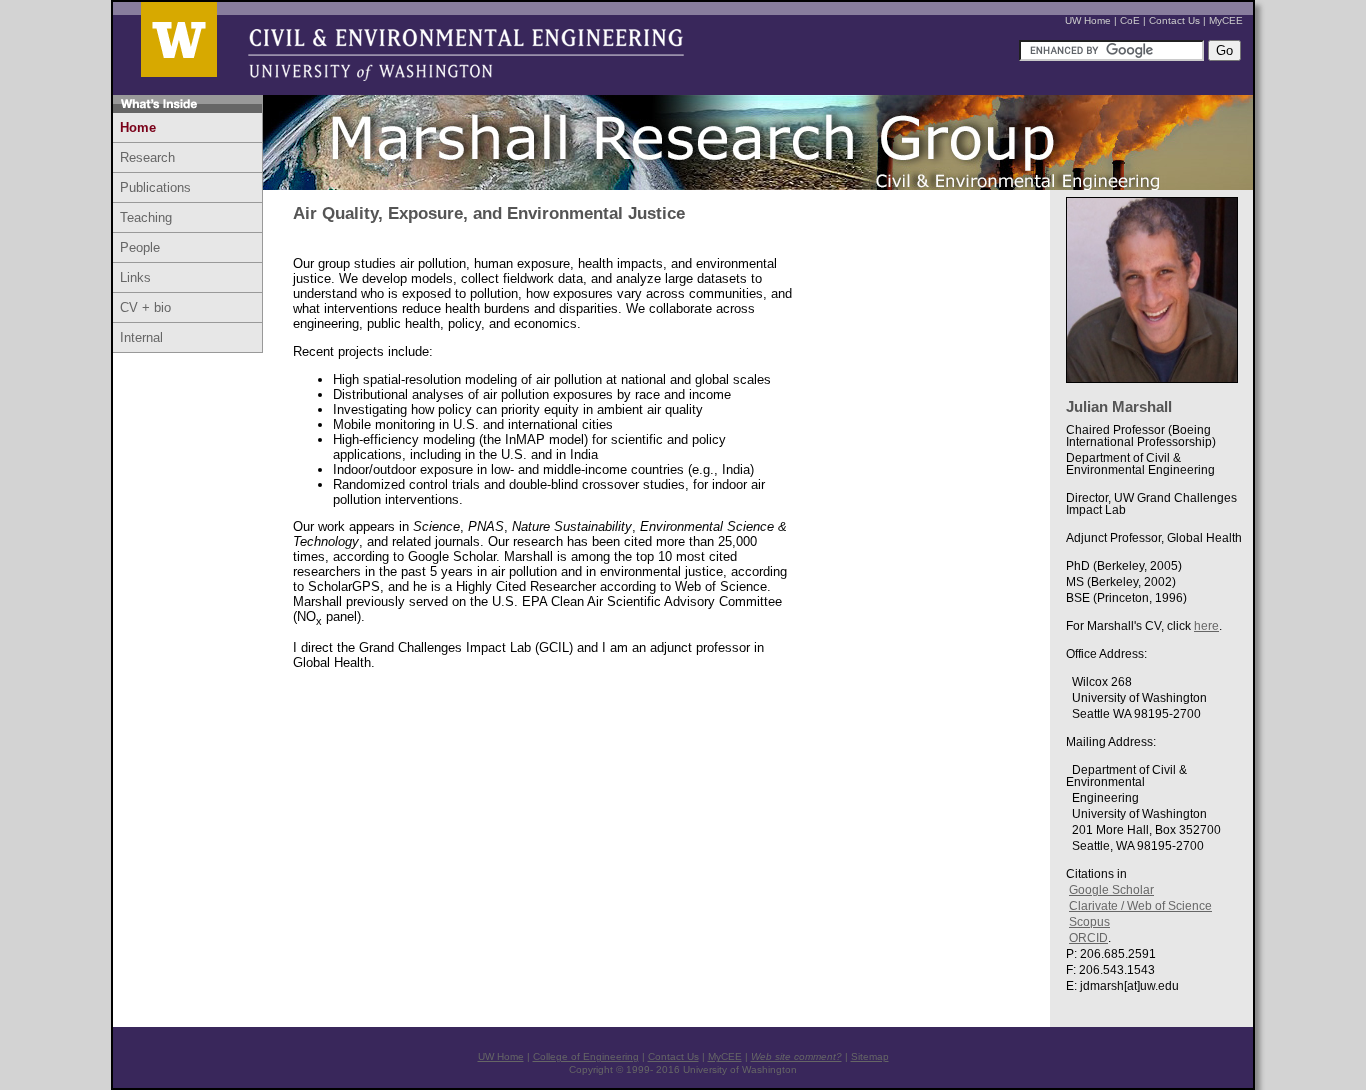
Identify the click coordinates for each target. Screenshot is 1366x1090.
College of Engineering (586, 1056)
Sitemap (870, 1056)
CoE (1130, 20)
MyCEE (1226, 20)
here (1206, 626)
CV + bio (145, 307)
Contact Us (1174, 20)
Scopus (1089, 922)
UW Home (1088, 20)
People (140, 247)
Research (147, 157)
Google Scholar (1111, 890)
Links (135, 277)
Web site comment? (796, 1056)
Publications (155, 187)
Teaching (146, 217)
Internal (141, 337)
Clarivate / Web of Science (1140, 906)
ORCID (1088, 938)
